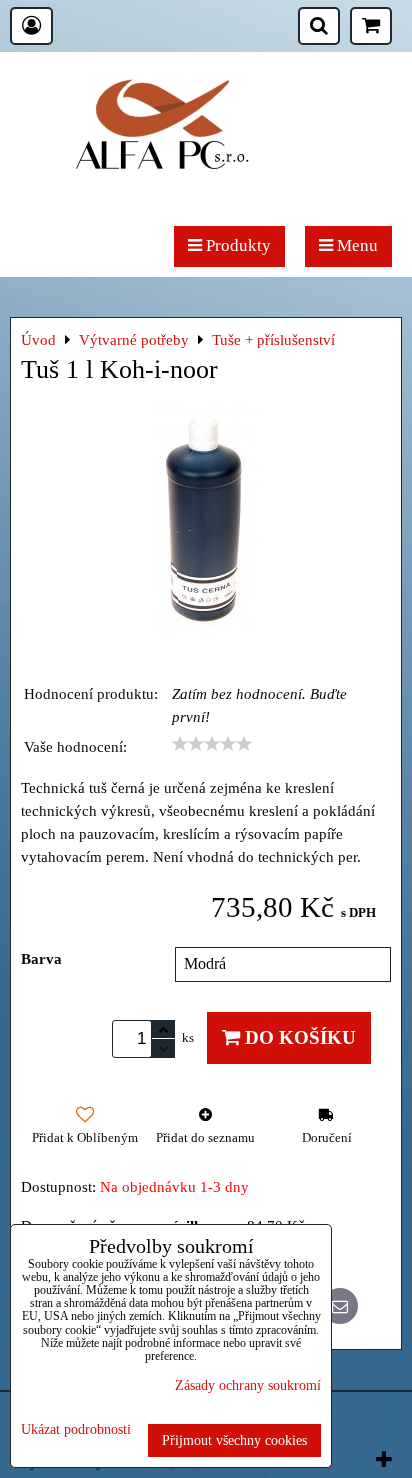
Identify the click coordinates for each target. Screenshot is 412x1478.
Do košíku (298, 1037)
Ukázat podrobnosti (76, 1429)
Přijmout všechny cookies (234, 1440)
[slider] (212, 744)
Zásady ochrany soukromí (248, 1385)
